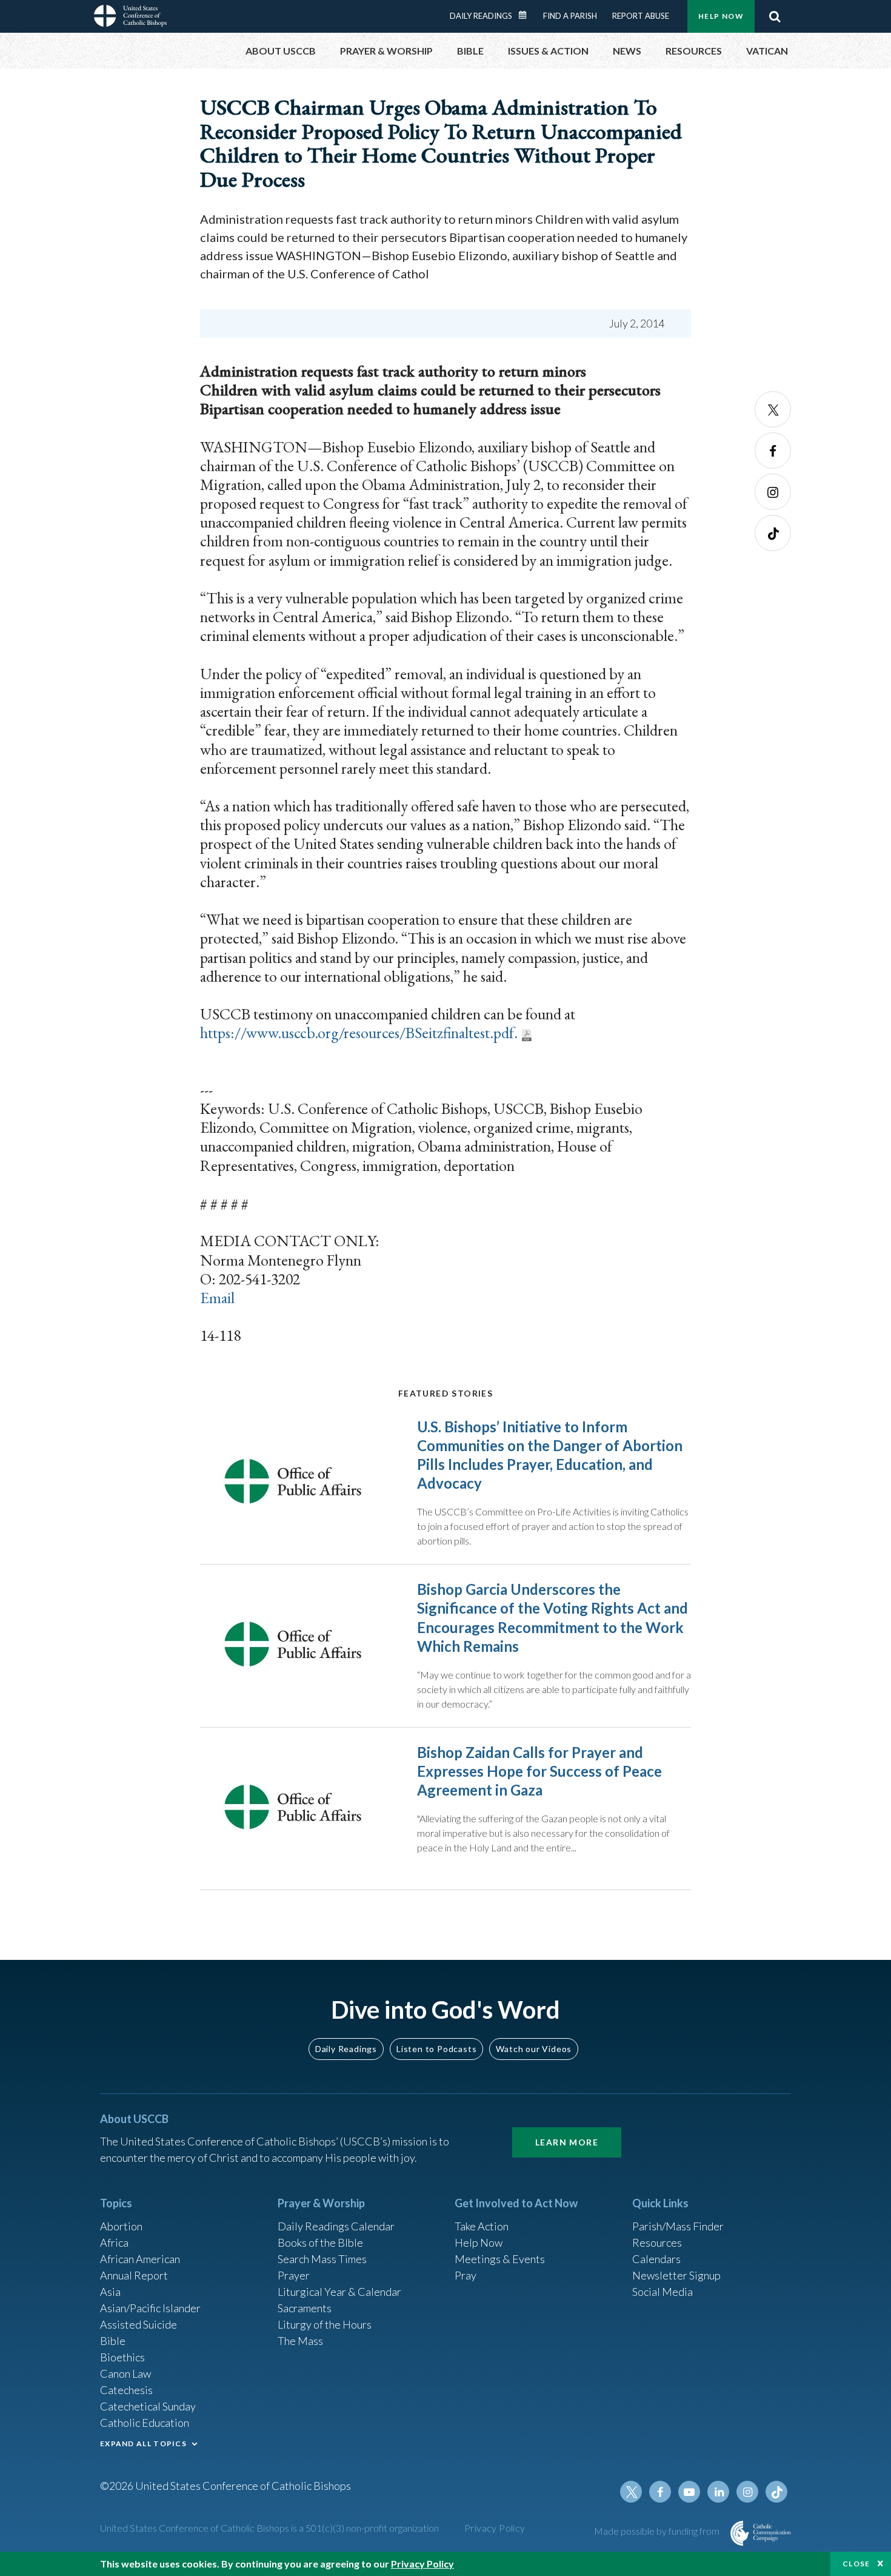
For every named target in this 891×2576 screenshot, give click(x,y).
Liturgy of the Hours (325, 2324)
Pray (466, 2275)
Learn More (567, 2142)
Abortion (121, 2226)
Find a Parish (570, 16)
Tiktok (773, 533)
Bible (113, 2341)
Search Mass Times (322, 2259)
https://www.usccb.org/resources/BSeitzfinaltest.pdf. (359, 1033)
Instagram (773, 492)
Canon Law (125, 2373)
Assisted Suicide (138, 2324)
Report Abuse (641, 16)
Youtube (689, 2492)
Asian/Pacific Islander (150, 2308)
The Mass (300, 2341)
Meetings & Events (500, 2259)
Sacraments (305, 2308)
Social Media (662, 2292)
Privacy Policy (495, 2528)
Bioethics (122, 2357)
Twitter (773, 409)
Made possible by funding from (658, 2531)
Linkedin (718, 2492)
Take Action (482, 2226)
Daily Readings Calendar (527, 15)
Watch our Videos (534, 2049)
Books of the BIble (320, 2242)
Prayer (294, 2275)
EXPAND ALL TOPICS (143, 2444)
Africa (114, 2242)
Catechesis (126, 2390)
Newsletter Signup (676, 2275)
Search (775, 16)
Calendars (656, 2259)
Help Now (721, 16)
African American (140, 2259)
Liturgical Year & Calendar (339, 2292)
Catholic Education (145, 2423)
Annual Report (134, 2275)
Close (856, 2564)
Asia (110, 2292)
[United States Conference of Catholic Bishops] (130, 18)
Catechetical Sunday (148, 2406)
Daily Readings (481, 16)
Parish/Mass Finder (678, 2226)
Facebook (773, 451)
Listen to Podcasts (436, 2049)
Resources (657, 2242)
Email (217, 1298)
